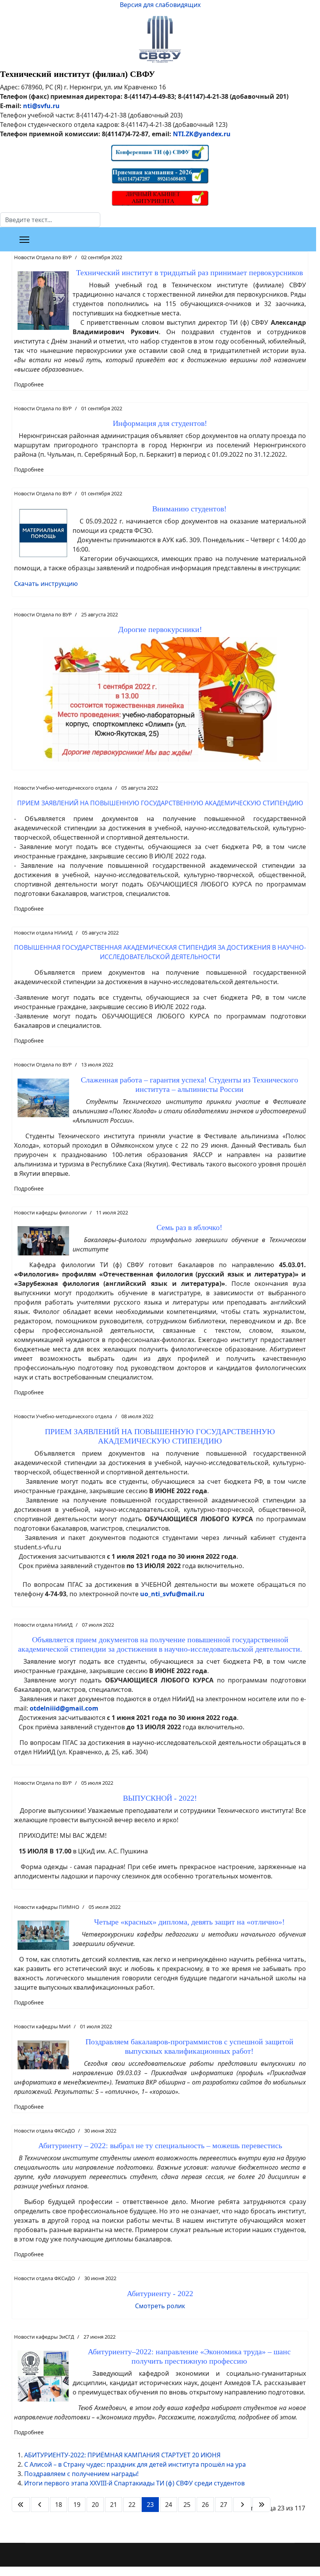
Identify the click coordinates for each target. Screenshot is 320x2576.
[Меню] (24, 240)
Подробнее (29, 384)
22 (132, 2505)
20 (95, 2505)
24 (169, 2505)
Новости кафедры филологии (50, 1212)
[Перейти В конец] (261, 2505)
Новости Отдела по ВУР (43, 257)
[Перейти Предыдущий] (40, 2505)
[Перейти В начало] (21, 2505)
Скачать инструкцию (46, 584)
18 (59, 2505)
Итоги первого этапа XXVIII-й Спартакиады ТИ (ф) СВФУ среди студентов (134, 2483)
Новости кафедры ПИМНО (47, 1907)
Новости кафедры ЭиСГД (44, 2337)
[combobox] (50, 220)
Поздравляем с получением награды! (81, 2474)
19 (77, 2505)
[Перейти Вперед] (242, 2505)
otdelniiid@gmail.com (64, 1708)
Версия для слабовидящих (160, 5)
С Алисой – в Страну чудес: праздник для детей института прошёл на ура (135, 2464)
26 (205, 2505)
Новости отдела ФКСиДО (44, 2131)
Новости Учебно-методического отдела (63, 788)
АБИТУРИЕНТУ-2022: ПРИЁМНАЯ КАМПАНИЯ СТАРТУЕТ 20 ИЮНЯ (122, 2455)
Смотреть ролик (160, 2306)
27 (224, 2505)
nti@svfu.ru (41, 106)
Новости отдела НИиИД (43, 933)
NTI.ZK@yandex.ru (202, 134)
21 (114, 2505)
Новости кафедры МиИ (42, 2026)
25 (187, 2505)
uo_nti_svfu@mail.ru (172, 1594)
